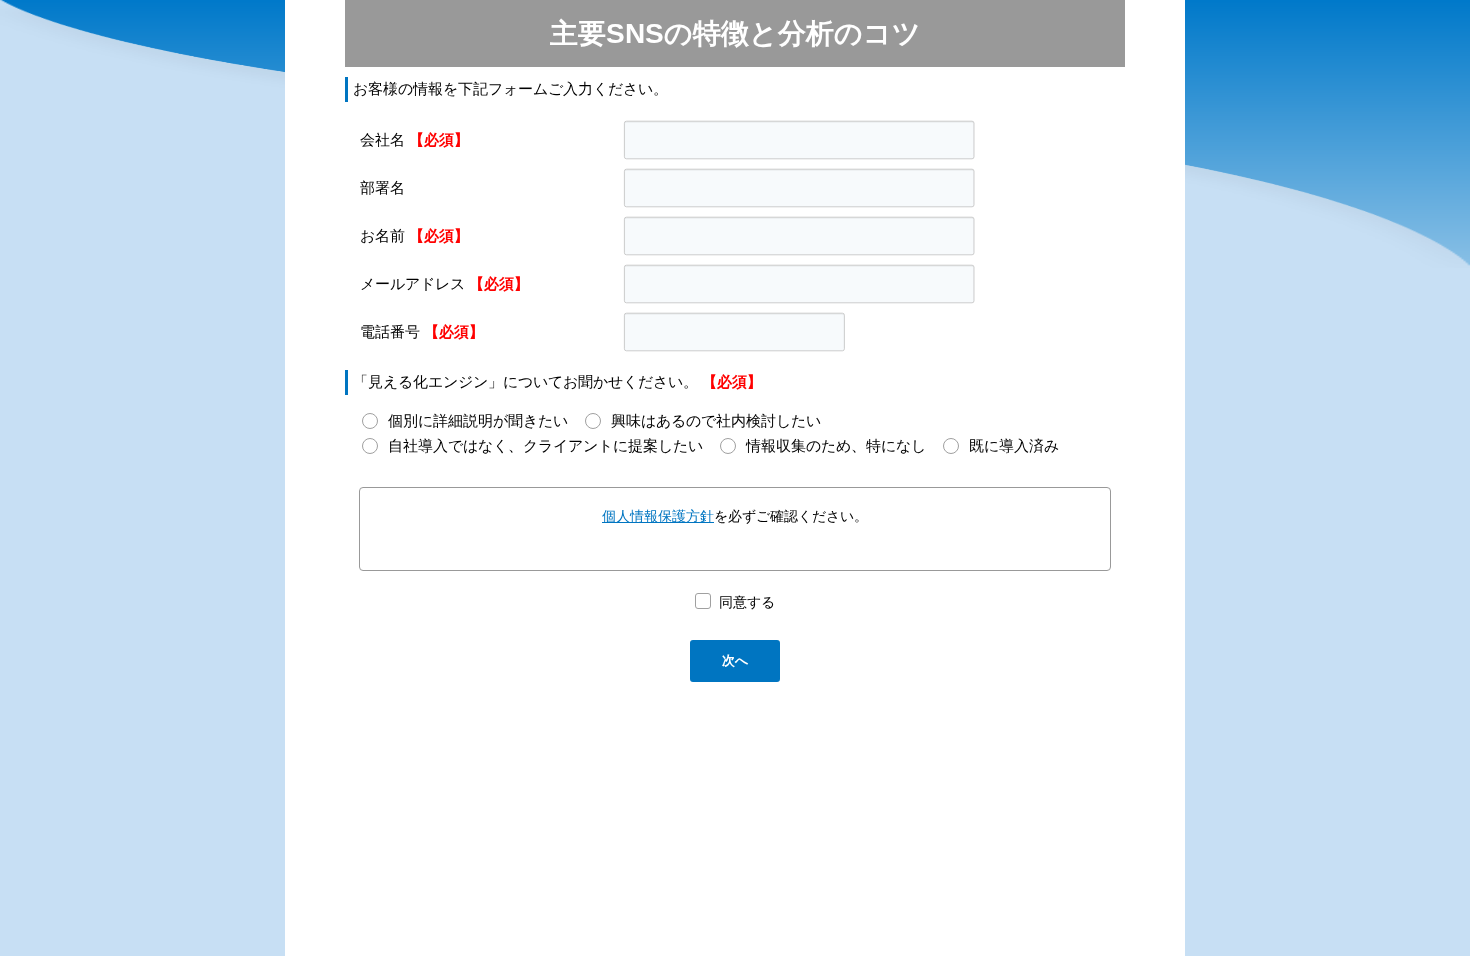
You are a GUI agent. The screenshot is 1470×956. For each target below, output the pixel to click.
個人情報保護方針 (658, 516)
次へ (735, 660)
